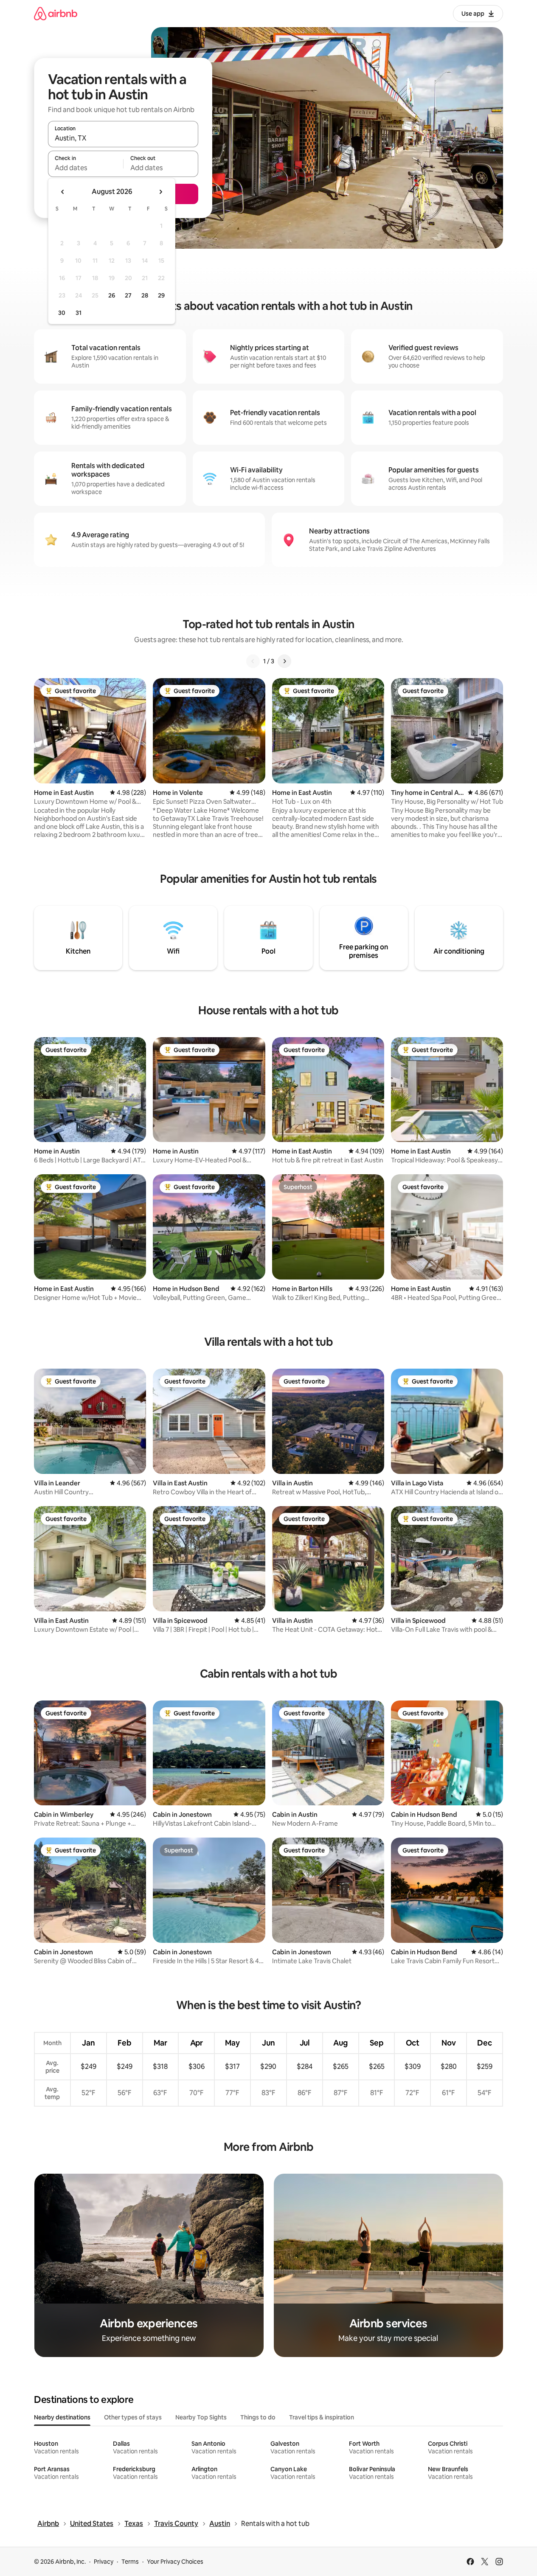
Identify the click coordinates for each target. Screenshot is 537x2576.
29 (161, 295)
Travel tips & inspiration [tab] (322, 2417)
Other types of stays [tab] (133, 2417)
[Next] (284, 661)
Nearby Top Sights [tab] (201, 2417)
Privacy (104, 2562)
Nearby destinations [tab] (62, 2417)
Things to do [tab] (258, 2417)
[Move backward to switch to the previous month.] (63, 192)
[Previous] (253, 661)
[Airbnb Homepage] (56, 13)
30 (62, 313)
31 (79, 313)
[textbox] (86, 168)
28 (145, 295)
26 (112, 295)
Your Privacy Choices (175, 2562)
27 (128, 295)
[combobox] (123, 138)
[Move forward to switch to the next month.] (160, 192)
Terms (130, 2562)
